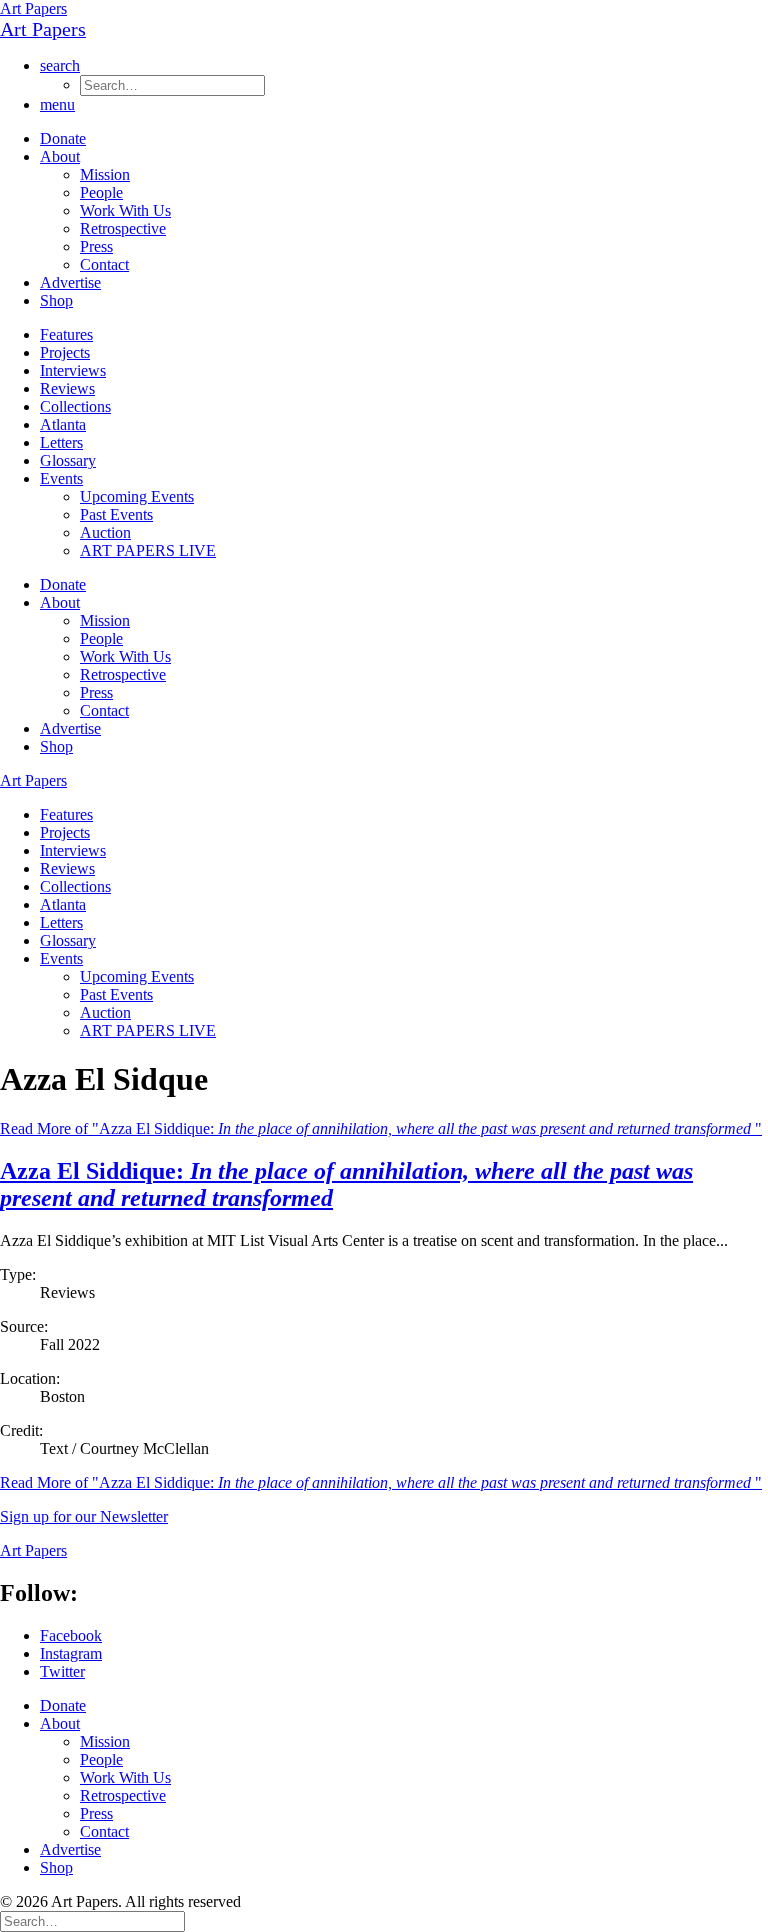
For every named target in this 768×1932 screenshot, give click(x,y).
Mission (105, 174)
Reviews (67, 388)
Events (61, 478)
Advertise (70, 282)
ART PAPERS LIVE (148, 550)
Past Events (116, 514)
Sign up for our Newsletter (84, 1516)
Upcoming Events (137, 496)
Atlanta (63, 424)
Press (96, 246)
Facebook (71, 1635)
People (101, 192)
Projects (65, 352)
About (60, 156)
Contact (104, 264)
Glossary (68, 460)
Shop (56, 300)
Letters (61, 442)
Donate (63, 138)
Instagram (71, 1653)
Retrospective (123, 228)
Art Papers (33, 8)
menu (57, 104)
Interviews (73, 370)
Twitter (62, 1671)
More (381, 1482)
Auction (105, 532)
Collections (75, 406)
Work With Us (125, 210)
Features (66, 334)
